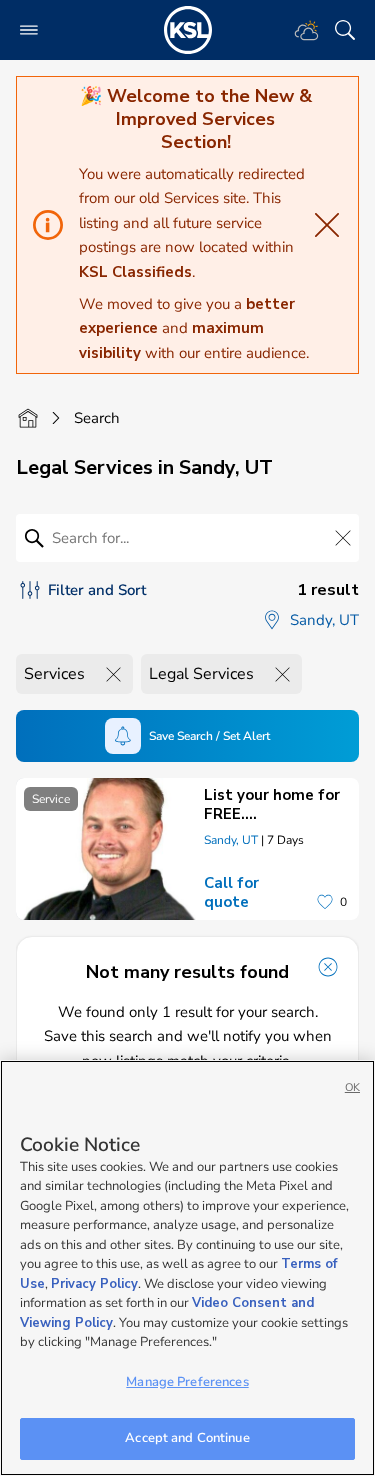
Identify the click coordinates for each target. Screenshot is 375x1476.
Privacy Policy (94, 1284)
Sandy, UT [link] (231, 840)
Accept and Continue (187, 1438)
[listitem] (187, 849)
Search (97, 418)
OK (352, 1087)
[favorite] (325, 902)
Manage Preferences (187, 1382)
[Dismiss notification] (328, 967)
